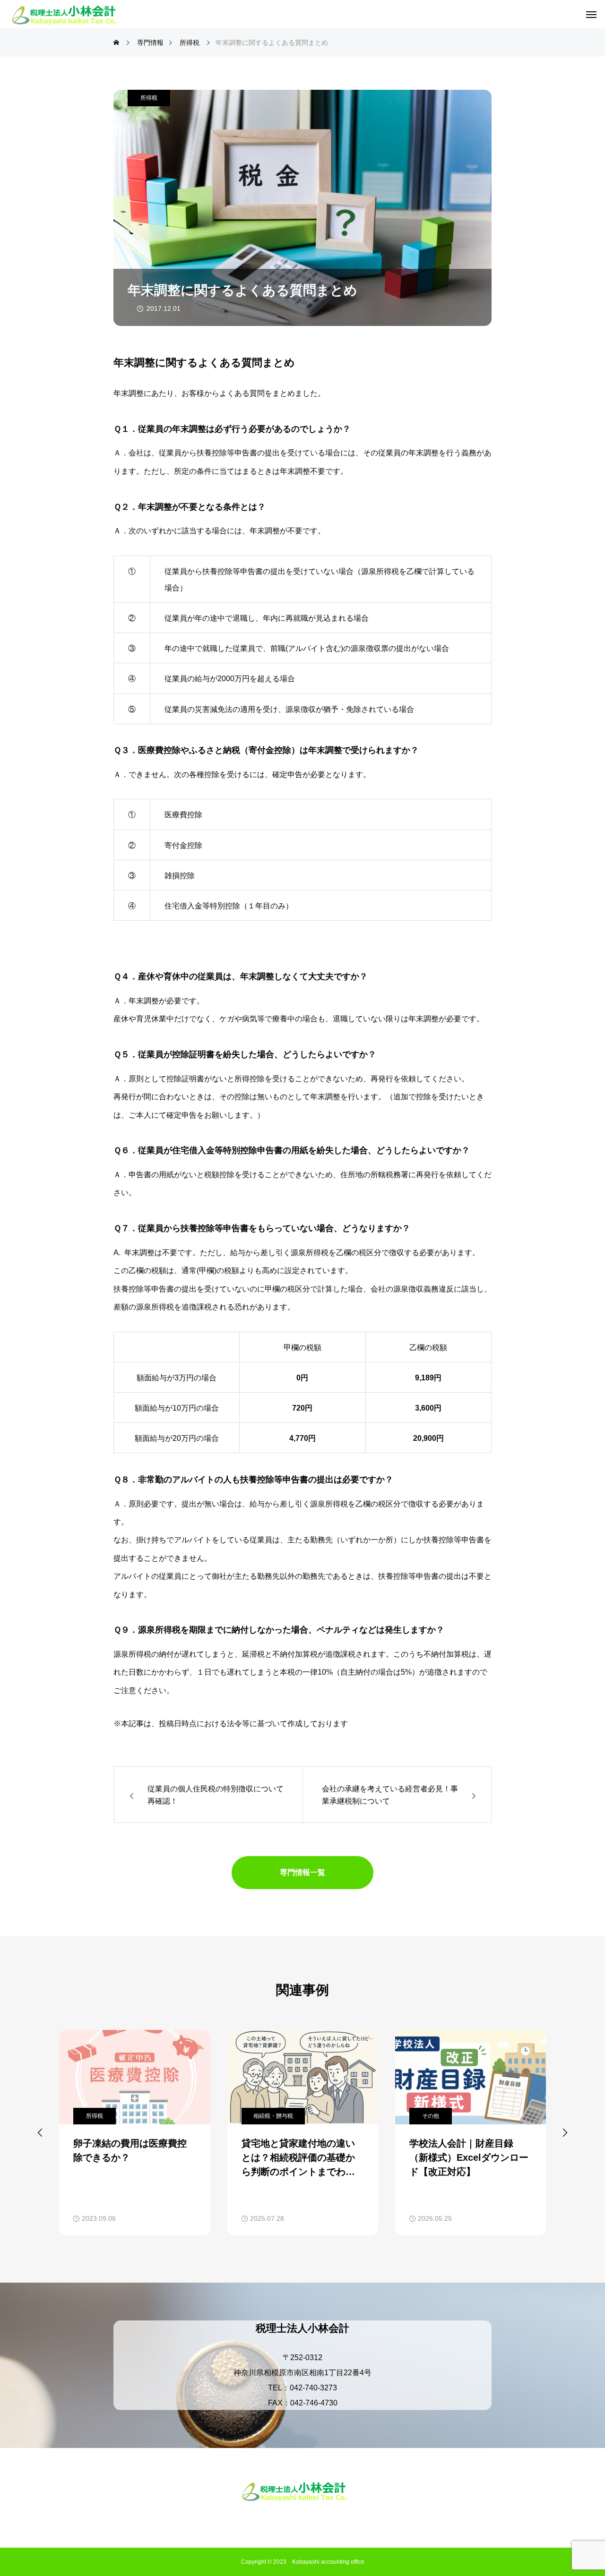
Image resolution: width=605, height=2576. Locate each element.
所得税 (149, 98)
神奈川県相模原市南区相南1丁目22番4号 (302, 2372)
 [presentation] (565, 2132)
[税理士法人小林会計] (72, 14)
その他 (431, 2116)
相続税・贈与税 (273, 2116)
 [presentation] (40, 2132)
